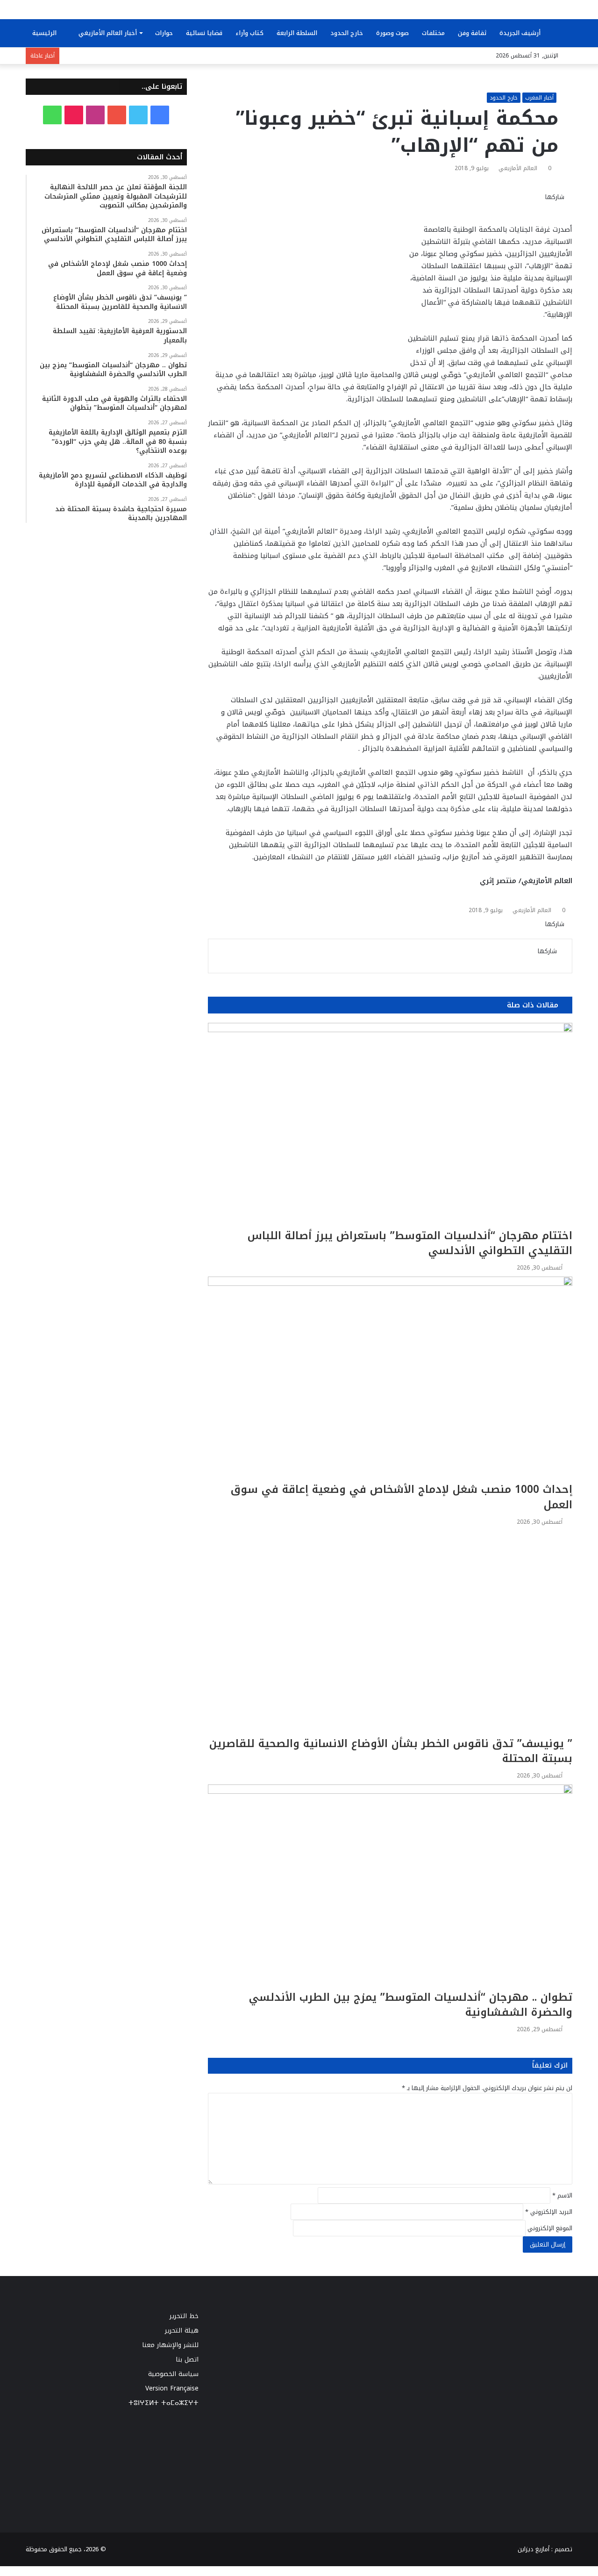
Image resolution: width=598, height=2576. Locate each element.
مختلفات (433, 33)
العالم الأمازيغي (518, 168)
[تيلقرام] (529, 207)
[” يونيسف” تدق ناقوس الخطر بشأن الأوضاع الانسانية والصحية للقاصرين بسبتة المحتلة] (390, 1634)
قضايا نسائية (204, 33)
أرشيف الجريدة (521, 33)
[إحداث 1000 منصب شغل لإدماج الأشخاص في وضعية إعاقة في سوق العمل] (390, 1379)
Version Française (172, 2388)
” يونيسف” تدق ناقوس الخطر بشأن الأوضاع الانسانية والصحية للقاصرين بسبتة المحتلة (391, 1751)
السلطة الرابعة (297, 33)
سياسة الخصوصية (173, 2374)
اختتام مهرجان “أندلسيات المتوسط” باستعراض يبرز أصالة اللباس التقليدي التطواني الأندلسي (410, 1243)
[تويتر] (560, 207)
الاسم (562, 2195)
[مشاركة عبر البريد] (521, 207)
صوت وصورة (392, 33)
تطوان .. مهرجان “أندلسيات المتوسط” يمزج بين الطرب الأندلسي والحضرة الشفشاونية (411, 2005)
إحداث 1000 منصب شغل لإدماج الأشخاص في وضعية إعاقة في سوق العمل (402, 1497)
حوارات (164, 33)
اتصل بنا (187, 2359)
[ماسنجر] (552, 207)
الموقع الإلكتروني (550, 2228)
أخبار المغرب (539, 98)
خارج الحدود (347, 33)
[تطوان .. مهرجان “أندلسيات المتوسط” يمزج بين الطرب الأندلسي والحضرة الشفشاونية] (390, 1887)
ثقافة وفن (472, 33)
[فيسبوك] (568, 207)
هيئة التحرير (182, 2330)
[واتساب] (537, 207)
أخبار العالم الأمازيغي (108, 33)
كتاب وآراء (249, 33)
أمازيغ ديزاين (534, 2549)
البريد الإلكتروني (549, 2212)
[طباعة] (514, 207)
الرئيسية (45, 33)
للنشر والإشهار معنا (170, 2345)
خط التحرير (184, 2316)
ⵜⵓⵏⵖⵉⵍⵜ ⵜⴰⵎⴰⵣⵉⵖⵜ (164, 2403)
